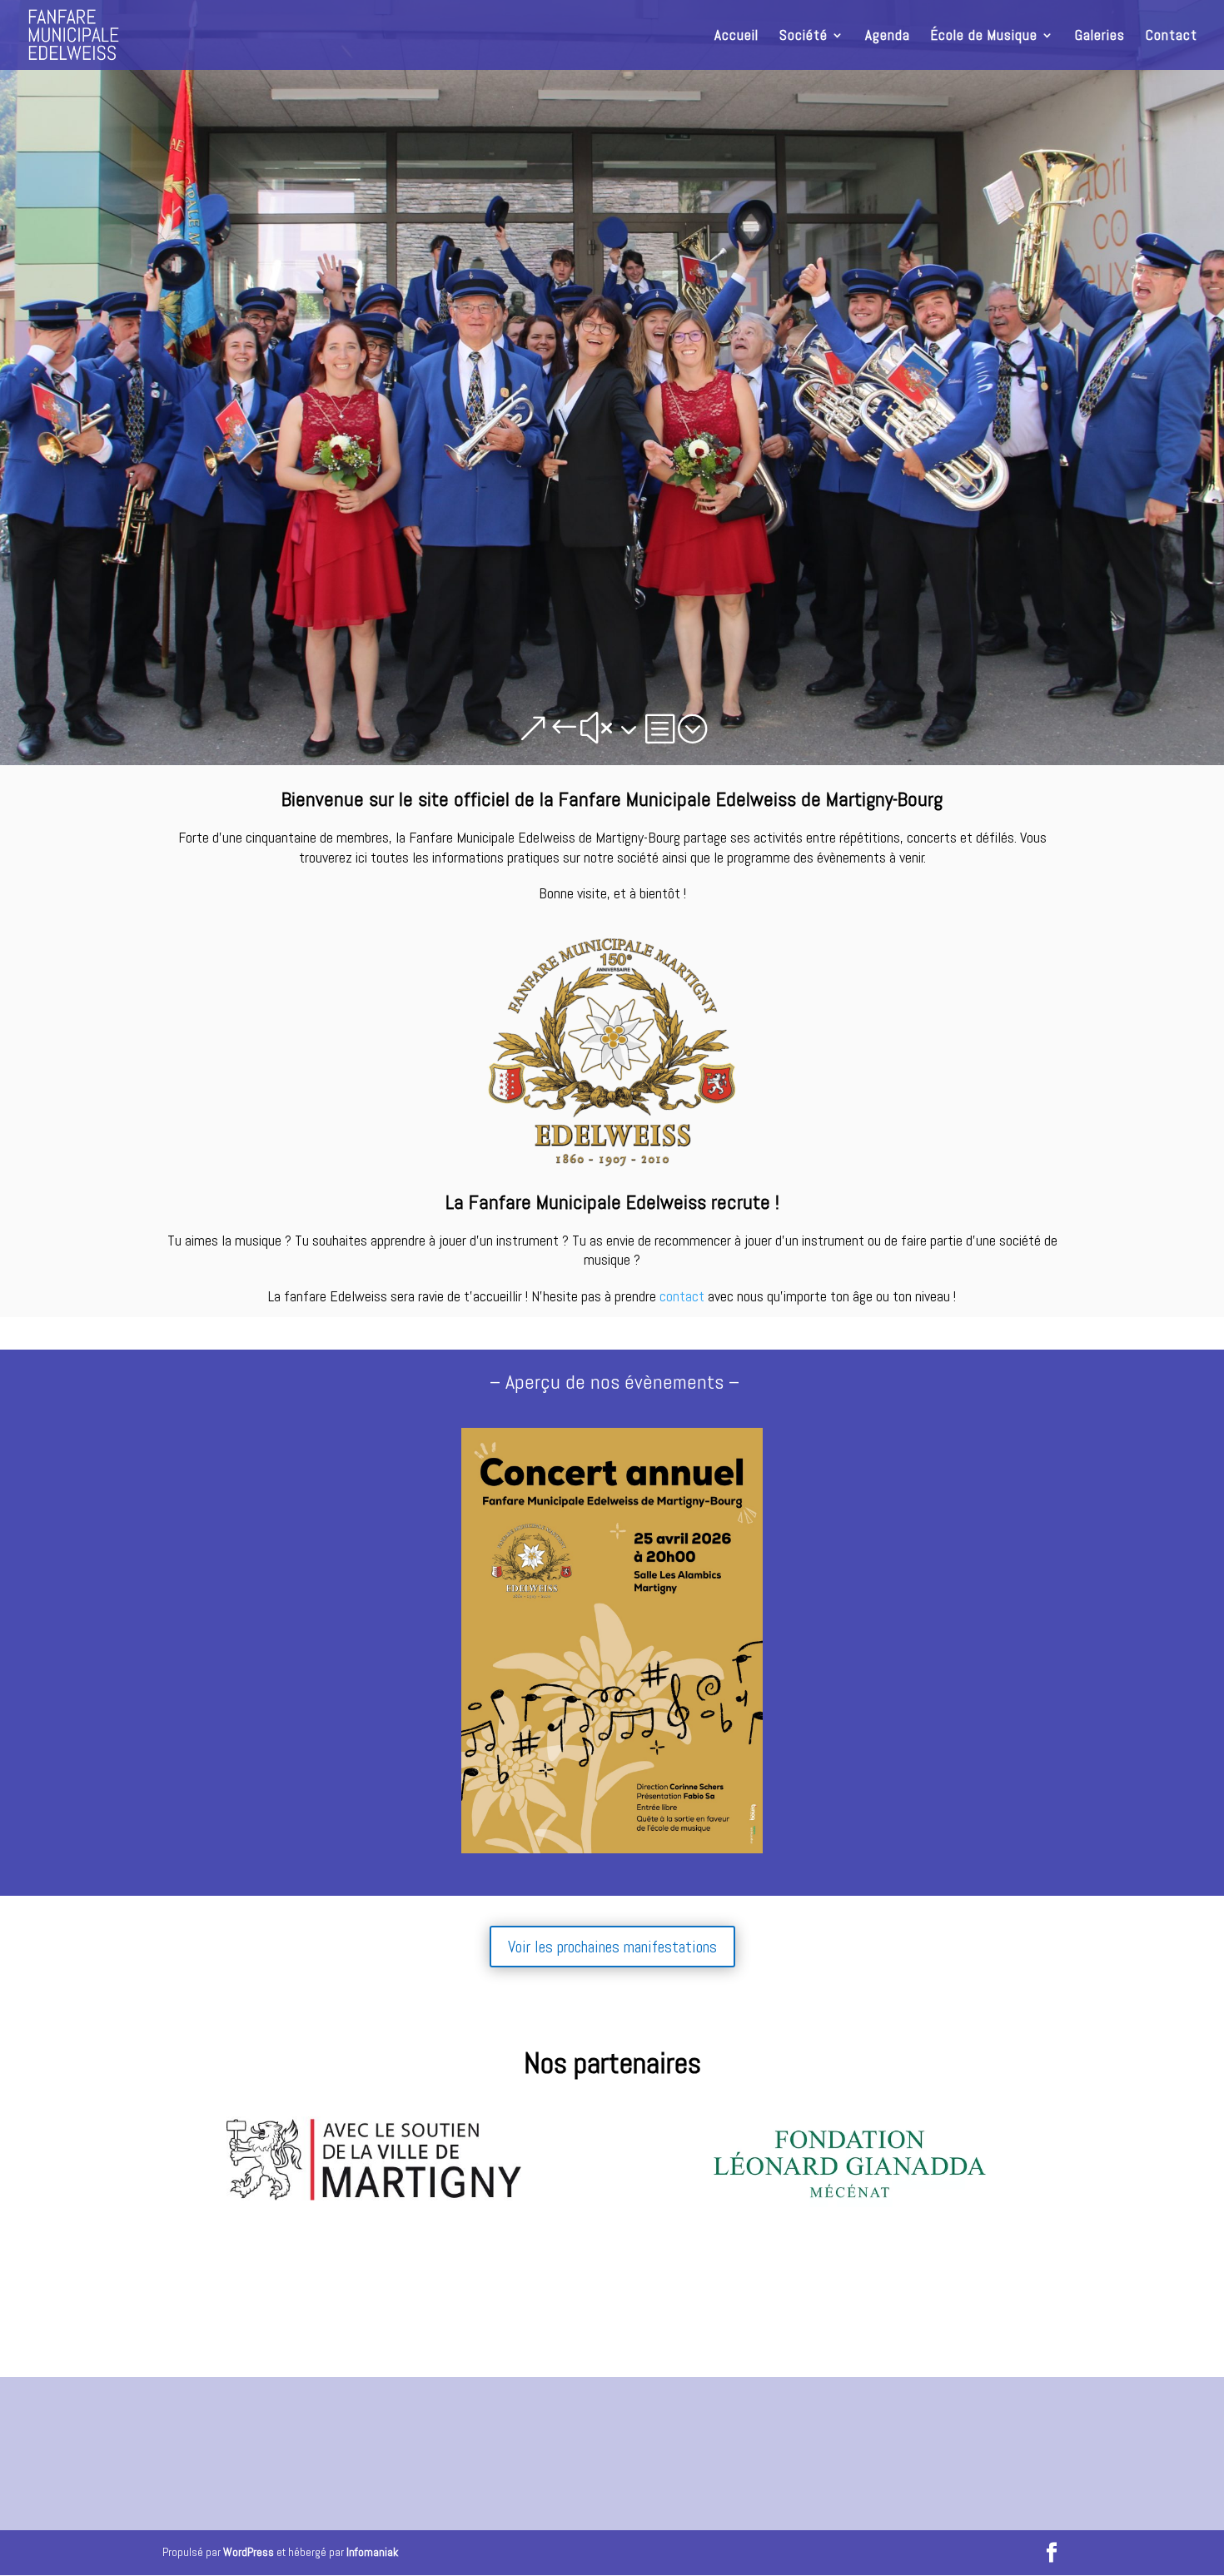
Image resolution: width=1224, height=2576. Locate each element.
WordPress (249, 2552)
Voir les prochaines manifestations (612, 1947)
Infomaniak (372, 2552)
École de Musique (984, 37)
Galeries (1100, 37)
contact (682, 1296)
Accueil (736, 37)
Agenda (888, 37)
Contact (1172, 37)
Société (804, 37)
